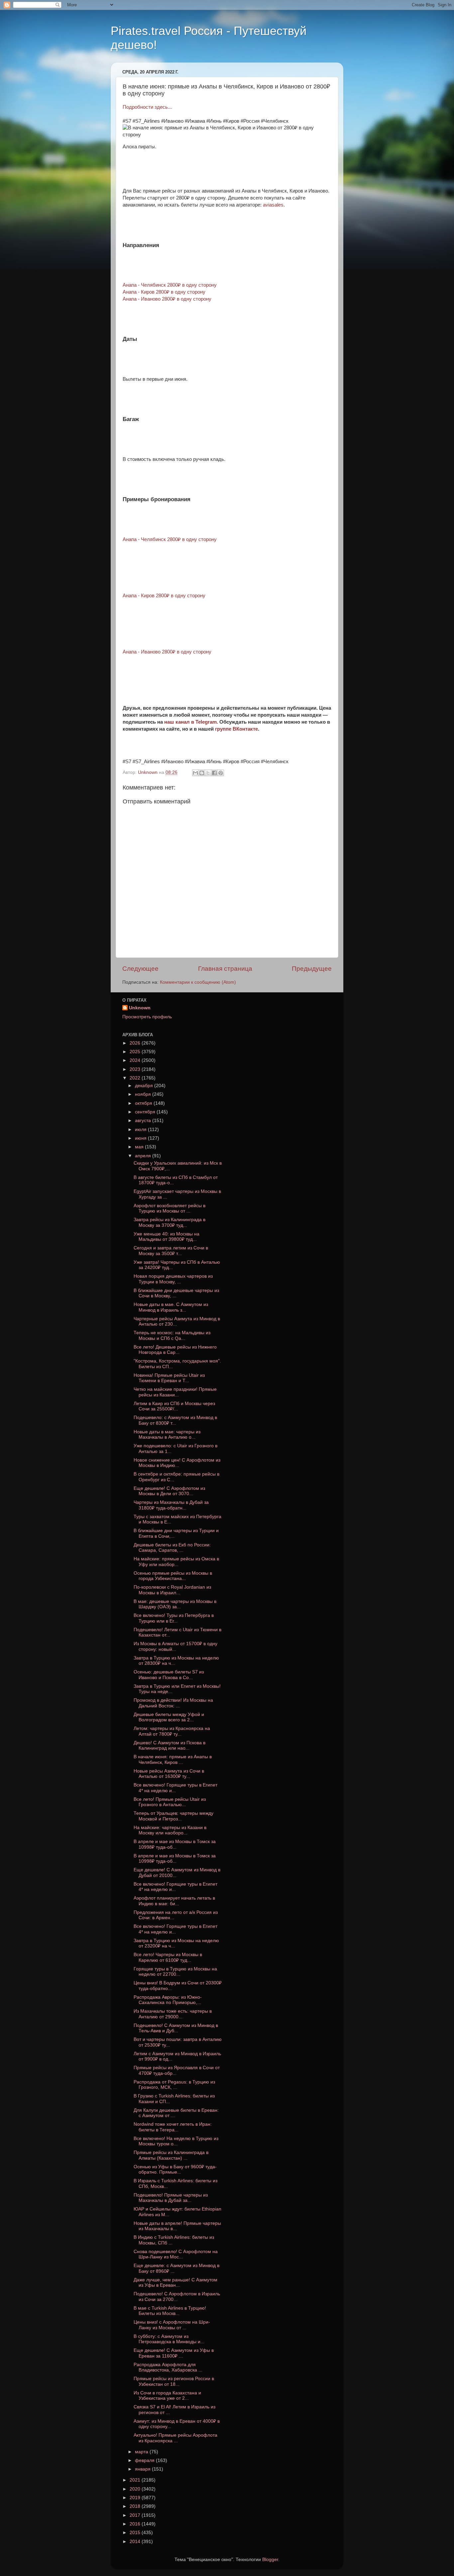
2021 (136, 2480)
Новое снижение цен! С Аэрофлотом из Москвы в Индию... (177, 1463)
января (143, 2469)
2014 (136, 2542)
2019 (136, 2498)
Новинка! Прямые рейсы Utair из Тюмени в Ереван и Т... (169, 1378)
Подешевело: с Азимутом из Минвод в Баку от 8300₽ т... (175, 1420)
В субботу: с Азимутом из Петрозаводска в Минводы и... (169, 2339)
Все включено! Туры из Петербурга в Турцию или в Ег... (174, 1618)
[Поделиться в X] (208, 773)
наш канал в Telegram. (192, 722)
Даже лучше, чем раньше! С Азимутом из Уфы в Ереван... (175, 2283)
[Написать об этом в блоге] (202, 773)
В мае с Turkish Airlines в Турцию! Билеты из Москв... (170, 2311)
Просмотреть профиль (147, 1017)
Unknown (140, 1008)
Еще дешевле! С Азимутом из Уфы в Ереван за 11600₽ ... (174, 2353)
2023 (136, 1069)
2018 (136, 2506)
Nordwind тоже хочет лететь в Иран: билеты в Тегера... (173, 2127)
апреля (144, 1156)
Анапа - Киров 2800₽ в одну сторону (164, 596)
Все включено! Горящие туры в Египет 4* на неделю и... (175, 1788)
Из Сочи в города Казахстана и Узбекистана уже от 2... (167, 2396)
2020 (136, 2489)
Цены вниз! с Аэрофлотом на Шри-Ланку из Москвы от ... (172, 2325)
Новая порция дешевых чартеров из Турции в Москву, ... (173, 1279)
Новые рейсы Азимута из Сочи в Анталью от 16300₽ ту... (169, 1774)
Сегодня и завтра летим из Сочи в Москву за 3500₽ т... (171, 1251)
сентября (146, 1112)
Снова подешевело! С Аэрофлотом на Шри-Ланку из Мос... (176, 2254)
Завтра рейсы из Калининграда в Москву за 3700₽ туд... (170, 1222)
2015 (136, 2533)
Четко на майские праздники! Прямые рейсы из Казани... (175, 1392)
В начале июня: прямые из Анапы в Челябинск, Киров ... (173, 1759)
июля (141, 1130)
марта (142, 2452)
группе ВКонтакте (236, 729)
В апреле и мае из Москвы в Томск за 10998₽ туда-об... (175, 1844)
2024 (136, 1060)
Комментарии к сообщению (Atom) (198, 982)
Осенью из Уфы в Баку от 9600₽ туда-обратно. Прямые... (175, 2169)
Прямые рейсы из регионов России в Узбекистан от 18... (174, 2381)
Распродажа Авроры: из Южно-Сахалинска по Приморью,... (168, 2000)
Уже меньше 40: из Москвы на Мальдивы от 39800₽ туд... (167, 1237)
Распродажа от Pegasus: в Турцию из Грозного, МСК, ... (174, 2085)
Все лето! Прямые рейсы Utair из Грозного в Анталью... (170, 1802)
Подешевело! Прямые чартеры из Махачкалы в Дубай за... (171, 2198)
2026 (136, 1043)
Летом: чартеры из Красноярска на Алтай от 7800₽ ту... (172, 1731)
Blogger (270, 2560)
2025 (136, 1052)
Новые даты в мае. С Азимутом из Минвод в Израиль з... (171, 1307)
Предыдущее (312, 969)
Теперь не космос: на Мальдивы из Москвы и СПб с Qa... (172, 1335)
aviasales (273, 205)
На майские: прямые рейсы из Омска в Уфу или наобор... (176, 1562)
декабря (145, 1086)
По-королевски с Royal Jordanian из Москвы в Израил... (172, 1590)
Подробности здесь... (147, 107)
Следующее (140, 969)
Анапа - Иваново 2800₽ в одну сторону (167, 299)
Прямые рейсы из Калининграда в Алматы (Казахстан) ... (171, 2155)
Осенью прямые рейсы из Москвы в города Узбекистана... (173, 1576)
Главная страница (225, 969)
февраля (145, 2460)
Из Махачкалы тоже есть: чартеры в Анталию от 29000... (173, 2014)
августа (144, 1121)
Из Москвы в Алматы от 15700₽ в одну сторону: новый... (175, 1646)
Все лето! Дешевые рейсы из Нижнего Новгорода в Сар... (175, 1350)
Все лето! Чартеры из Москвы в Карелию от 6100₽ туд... (168, 1957)
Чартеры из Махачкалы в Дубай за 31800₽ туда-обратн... (171, 1505)
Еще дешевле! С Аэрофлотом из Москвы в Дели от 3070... (169, 1491)
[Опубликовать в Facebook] (214, 773)
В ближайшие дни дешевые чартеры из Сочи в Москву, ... (176, 1293)
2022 (136, 1078)
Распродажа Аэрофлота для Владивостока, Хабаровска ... (168, 2367)
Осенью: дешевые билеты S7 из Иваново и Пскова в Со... (169, 1675)
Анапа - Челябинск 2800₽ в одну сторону (170, 539)
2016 (136, 2524)
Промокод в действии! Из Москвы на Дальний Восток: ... (173, 1703)
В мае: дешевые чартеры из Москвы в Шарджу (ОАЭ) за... (175, 1604)
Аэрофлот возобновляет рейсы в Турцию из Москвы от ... (170, 1208)
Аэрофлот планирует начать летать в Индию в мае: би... (174, 1901)
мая (140, 1147)
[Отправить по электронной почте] (195, 773)
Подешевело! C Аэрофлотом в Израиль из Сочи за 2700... (177, 2296)
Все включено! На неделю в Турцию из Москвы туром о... (176, 2141)
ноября (144, 1094)
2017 (136, 2515)
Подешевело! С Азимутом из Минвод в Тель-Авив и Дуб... (176, 2028)
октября (144, 1103)
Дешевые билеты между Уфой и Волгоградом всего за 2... (169, 1717)
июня (141, 1138)
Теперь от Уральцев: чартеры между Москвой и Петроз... (173, 1816)
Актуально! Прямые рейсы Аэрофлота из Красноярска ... (175, 2438)
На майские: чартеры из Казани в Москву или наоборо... (170, 1830)
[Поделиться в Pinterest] (221, 773)
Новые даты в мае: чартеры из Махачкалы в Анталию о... (167, 1434)
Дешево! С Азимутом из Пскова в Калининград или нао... (170, 1745)
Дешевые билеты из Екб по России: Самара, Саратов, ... (172, 1548)
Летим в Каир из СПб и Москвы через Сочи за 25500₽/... (174, 1406)
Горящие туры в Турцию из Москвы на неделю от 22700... (175, 1972)
